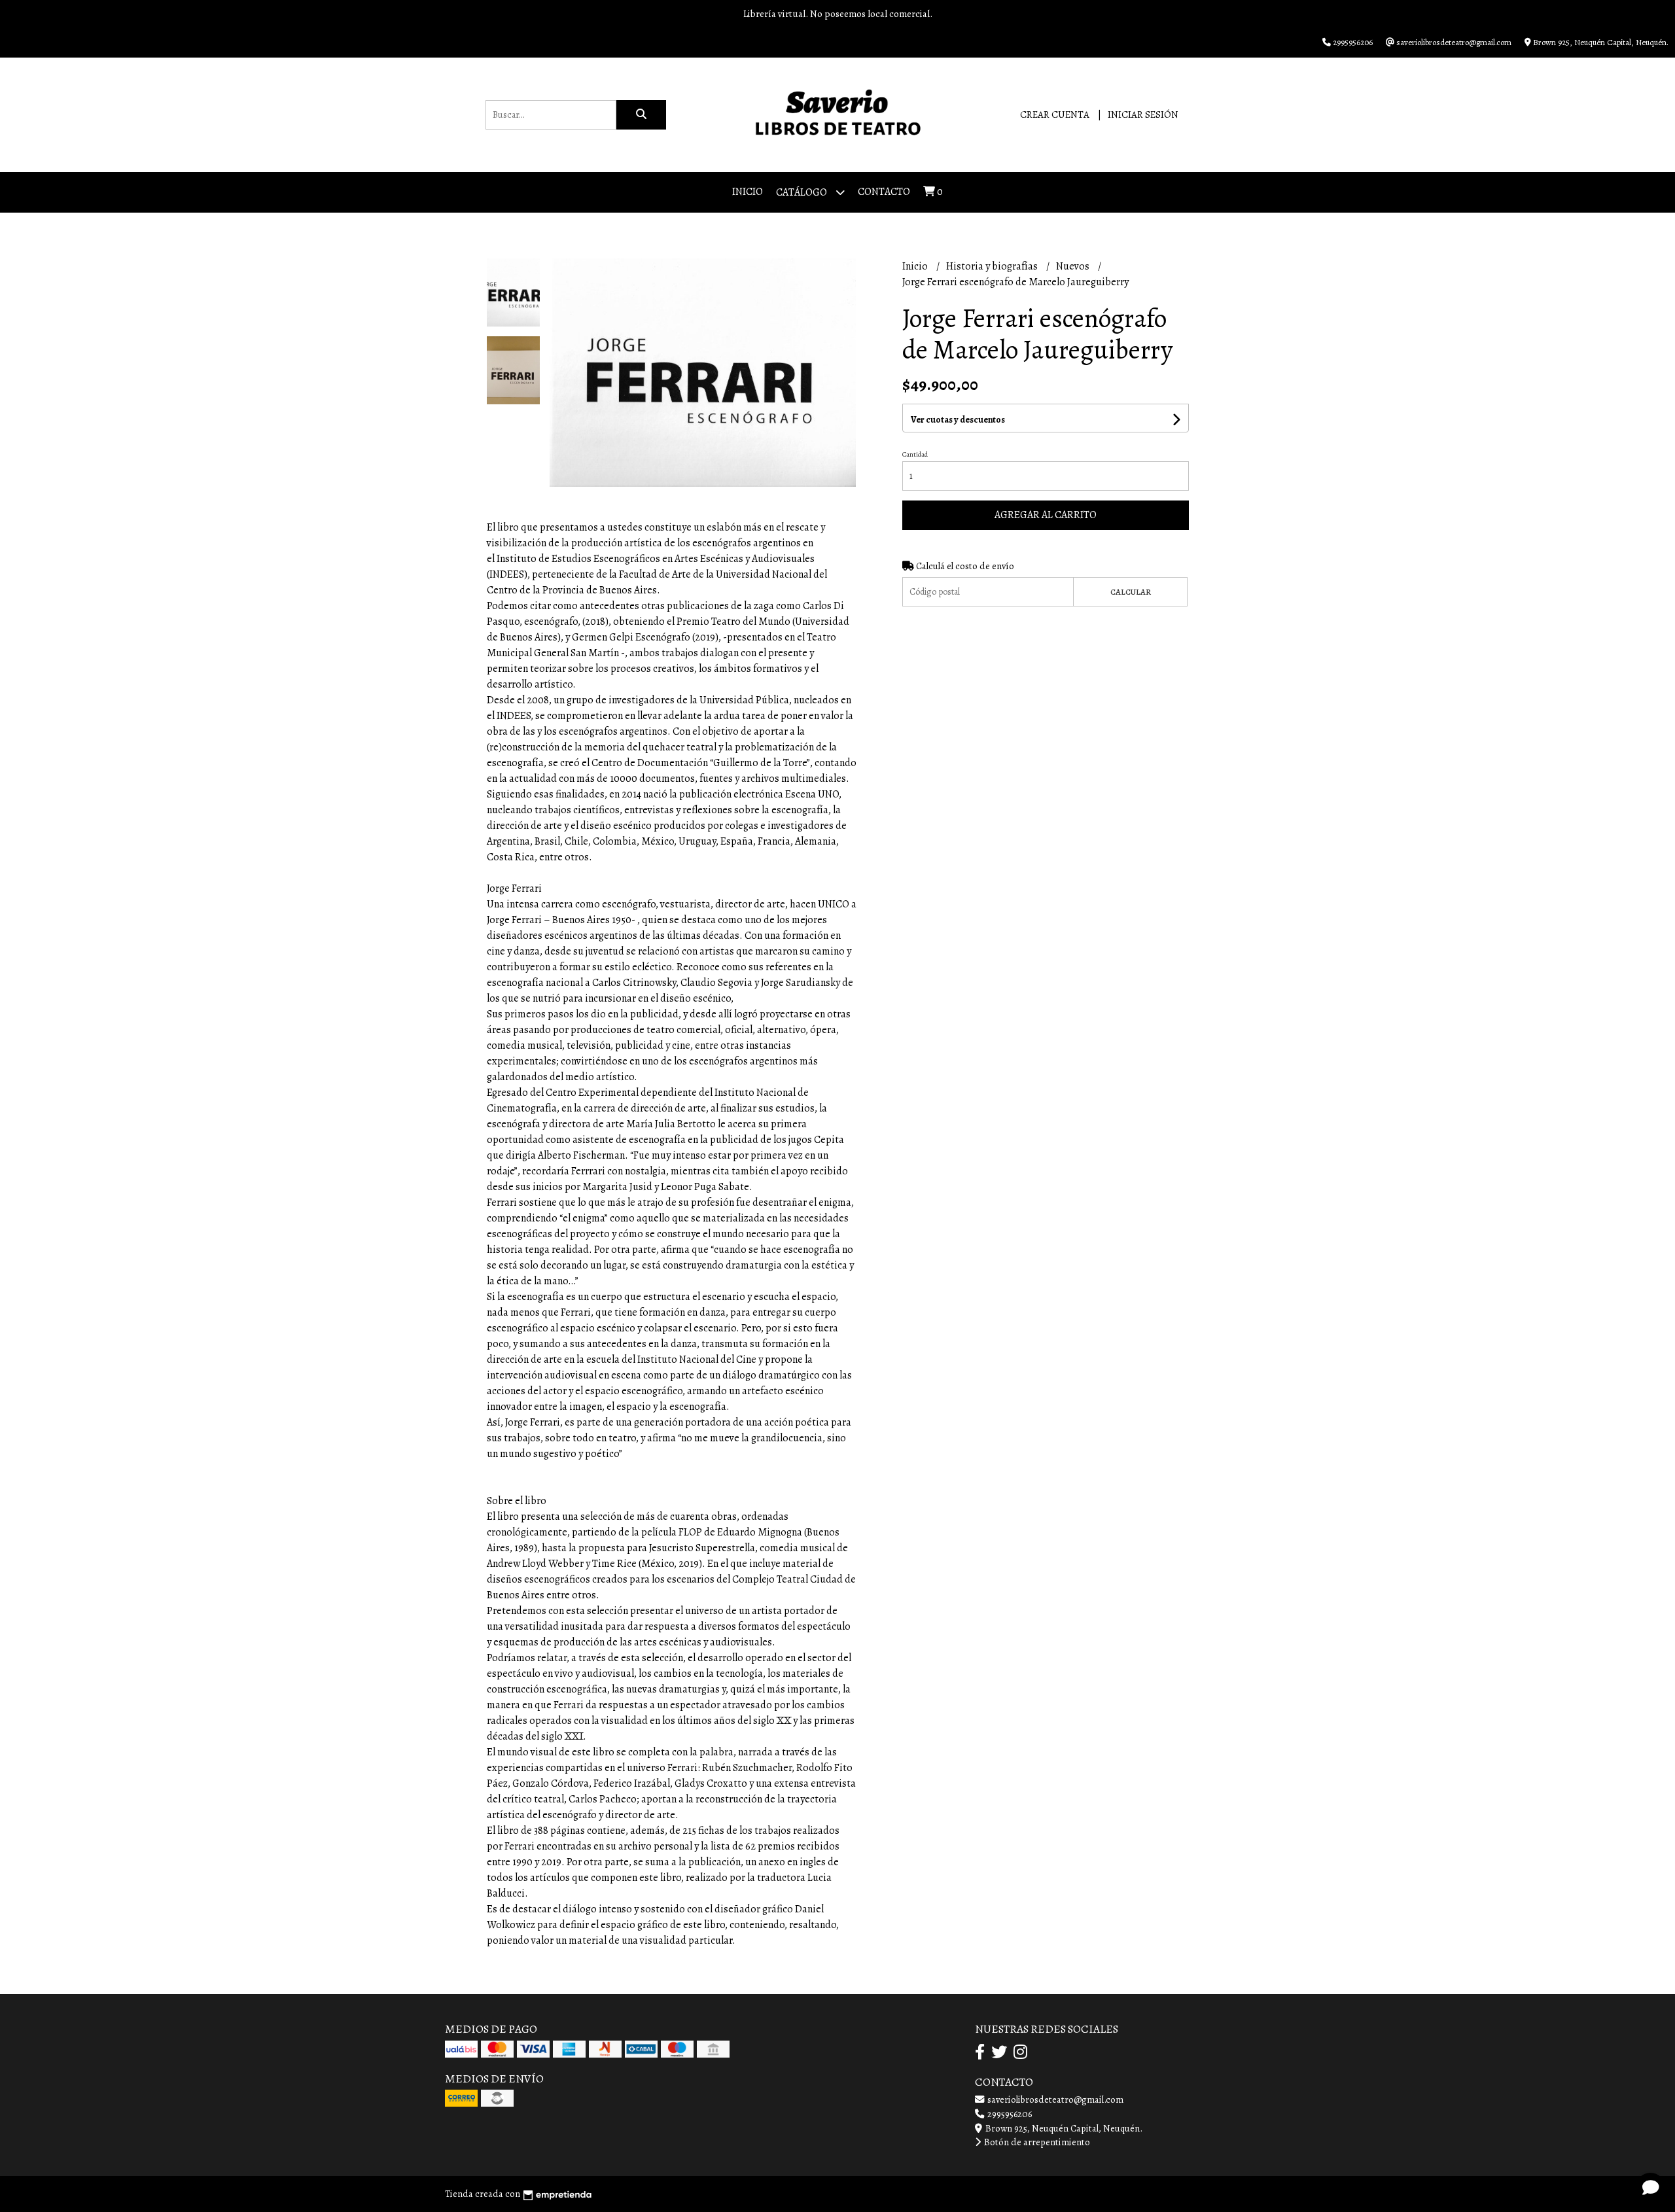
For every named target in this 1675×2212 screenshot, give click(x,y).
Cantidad (915, 454)
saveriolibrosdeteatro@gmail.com (1054, 2099)
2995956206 (1009, 2114)
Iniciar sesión (1143, 114)
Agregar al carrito (1046, 515)
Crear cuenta (1055, 114)
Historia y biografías (993, 266)
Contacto (884, 192)
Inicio (748, 192)
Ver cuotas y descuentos (958, 420)
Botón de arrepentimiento (1036, 2142)
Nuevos (1074, 266)
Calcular (1131, 592)
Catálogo (802, 192)
